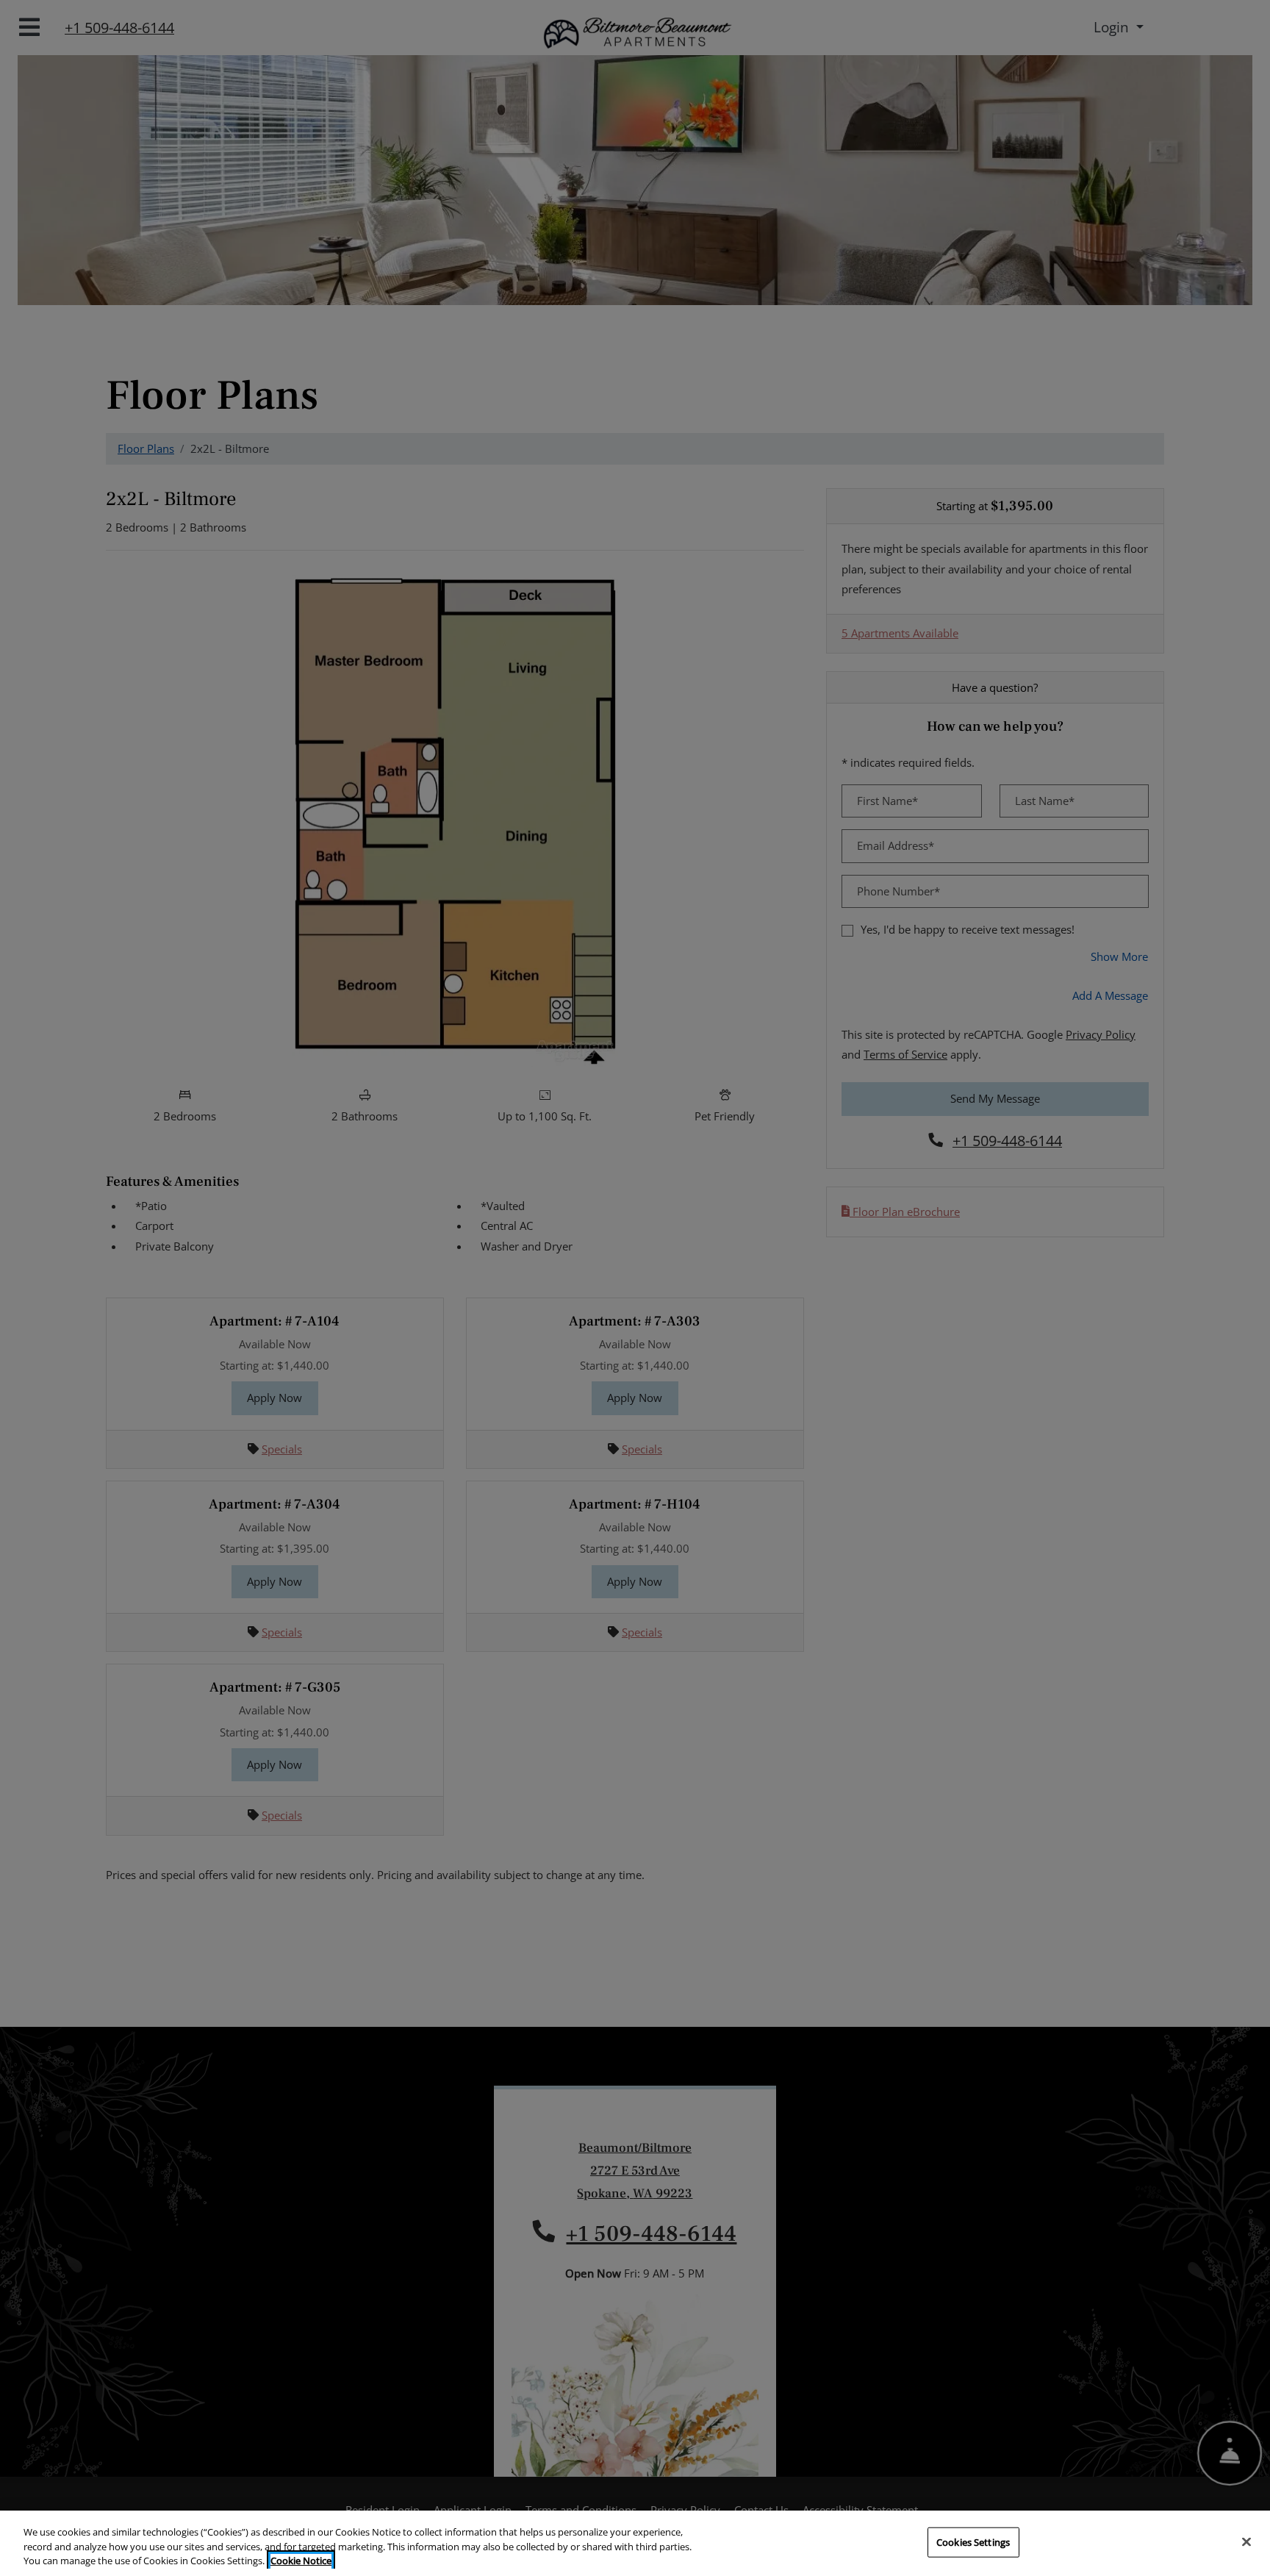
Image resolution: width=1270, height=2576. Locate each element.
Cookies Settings (973, 2541)
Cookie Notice (301, 2561)
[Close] (1246, 2541)
